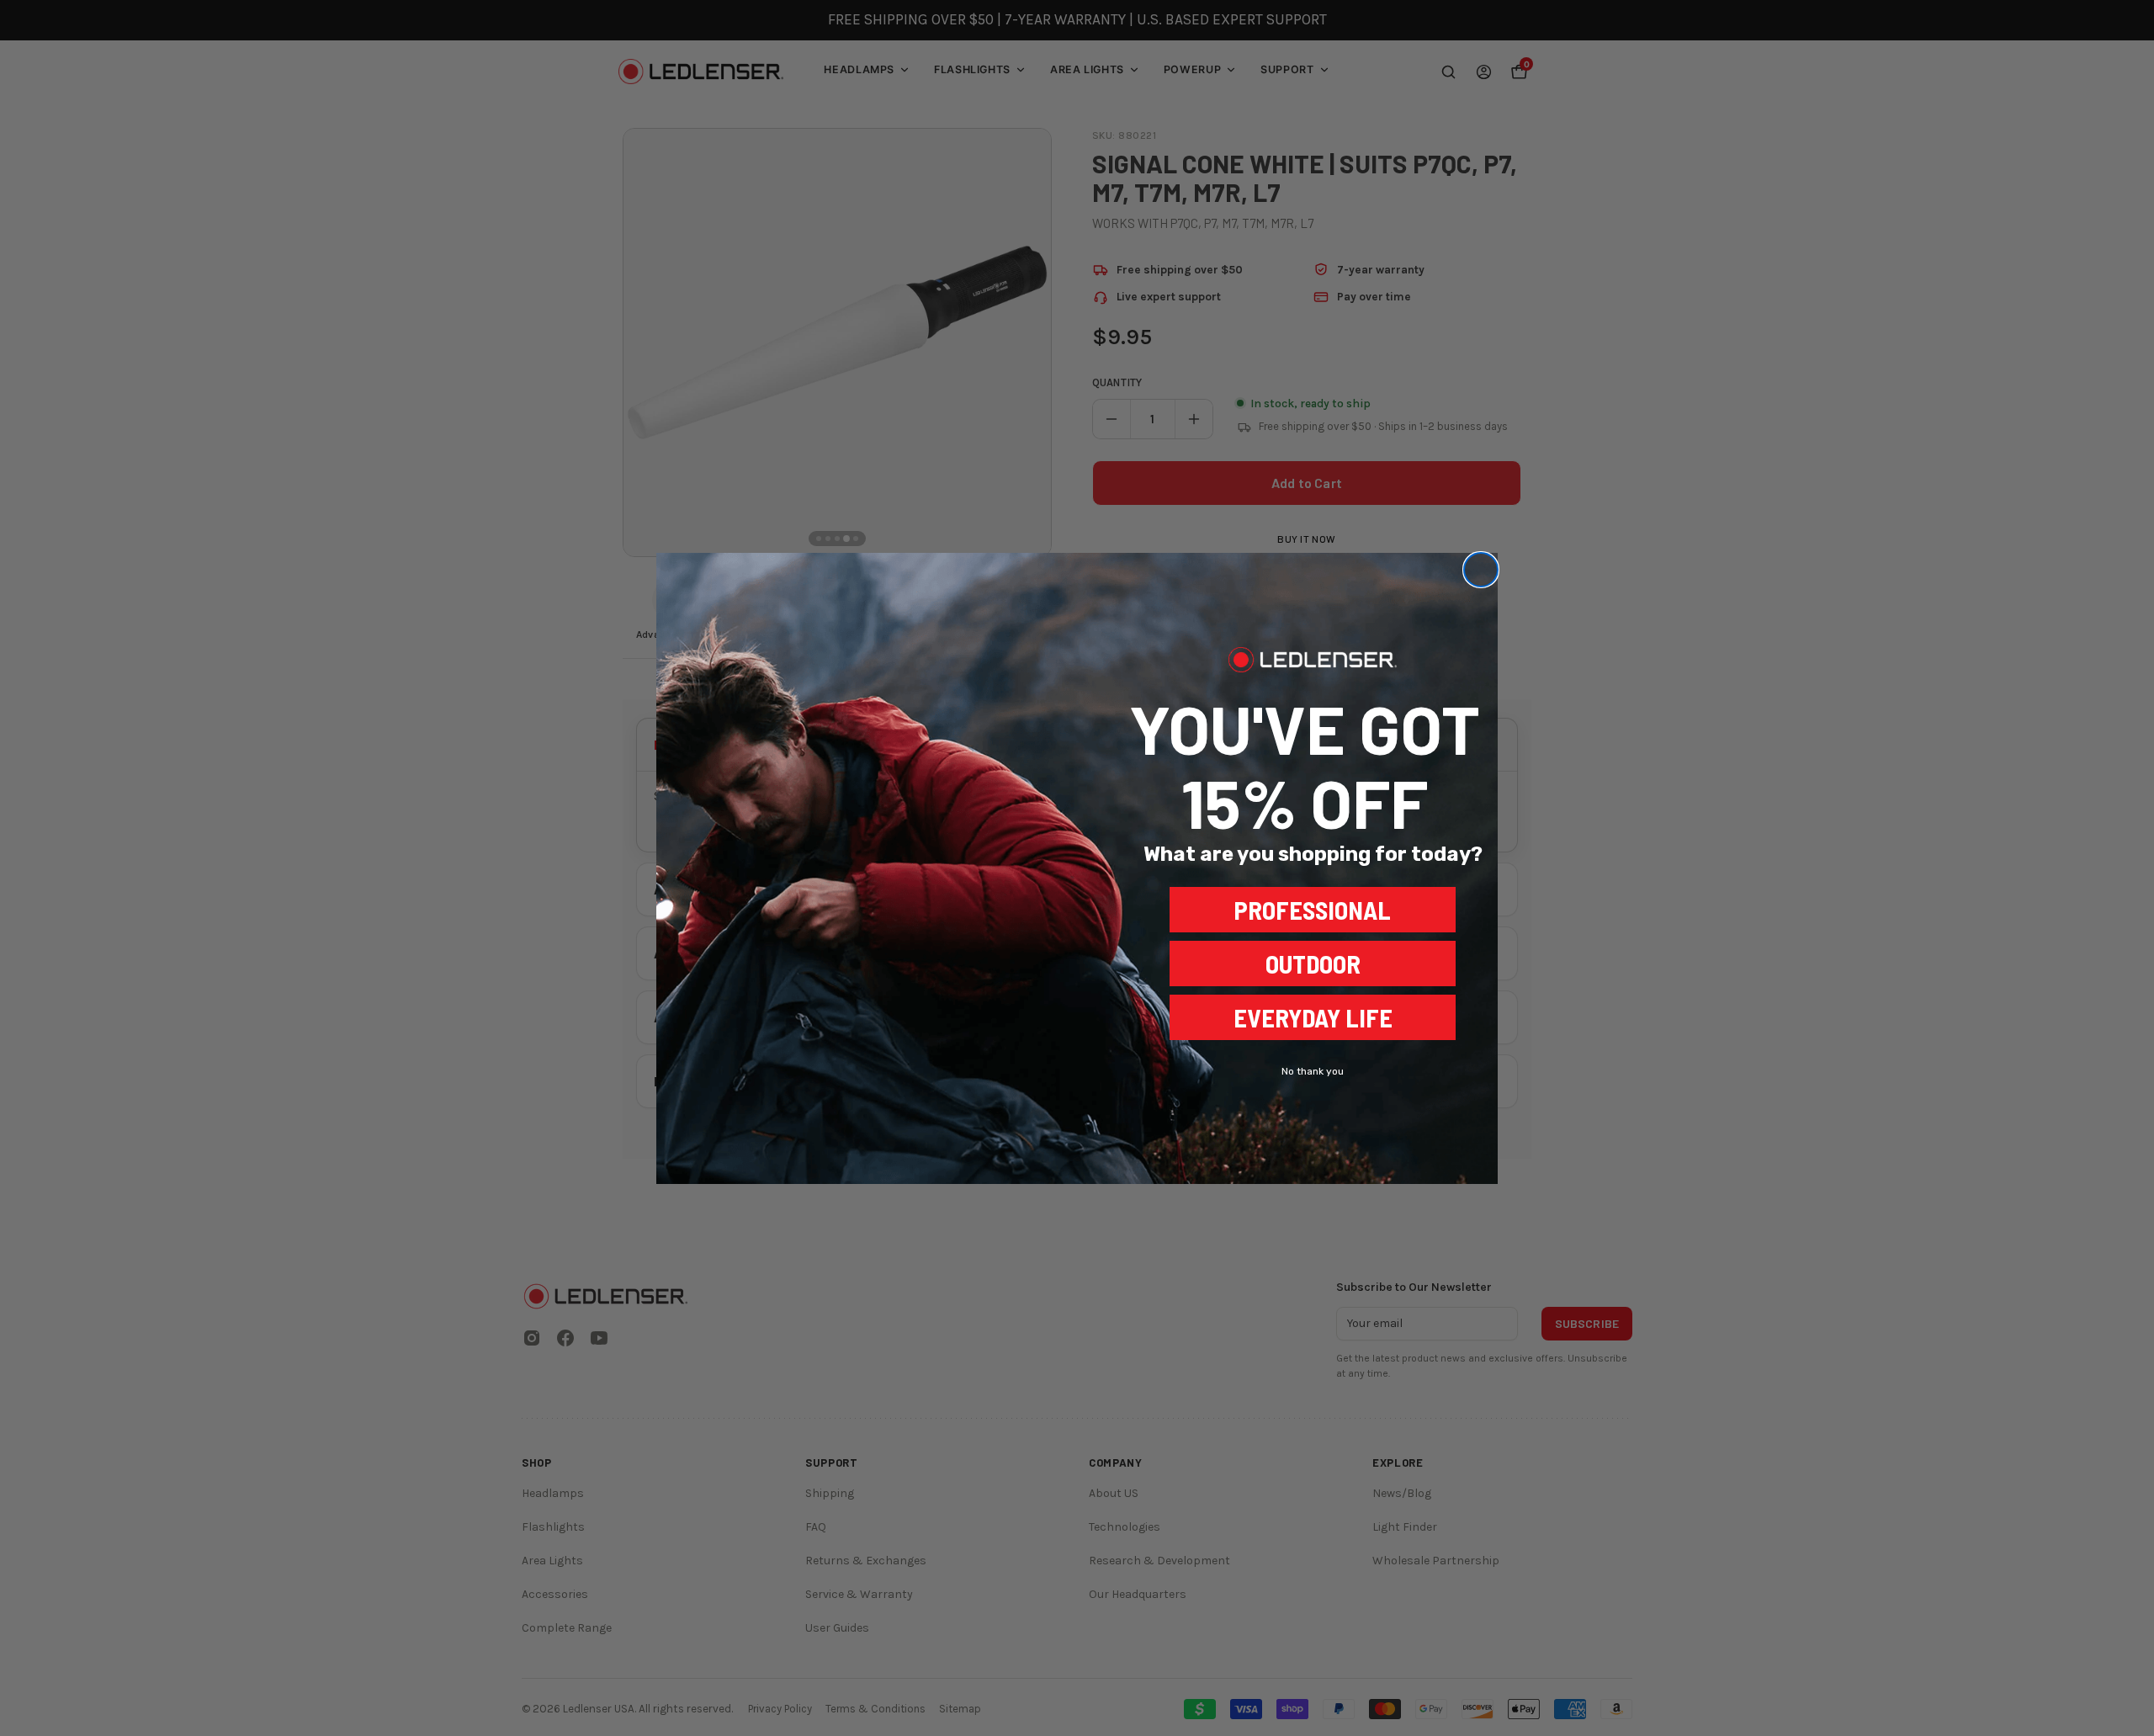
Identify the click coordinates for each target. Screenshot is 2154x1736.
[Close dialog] (1481, 570)
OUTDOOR (1313, 964)
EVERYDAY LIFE (1313, 1017)
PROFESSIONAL (1313, 910)
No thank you (1313, 1071)
